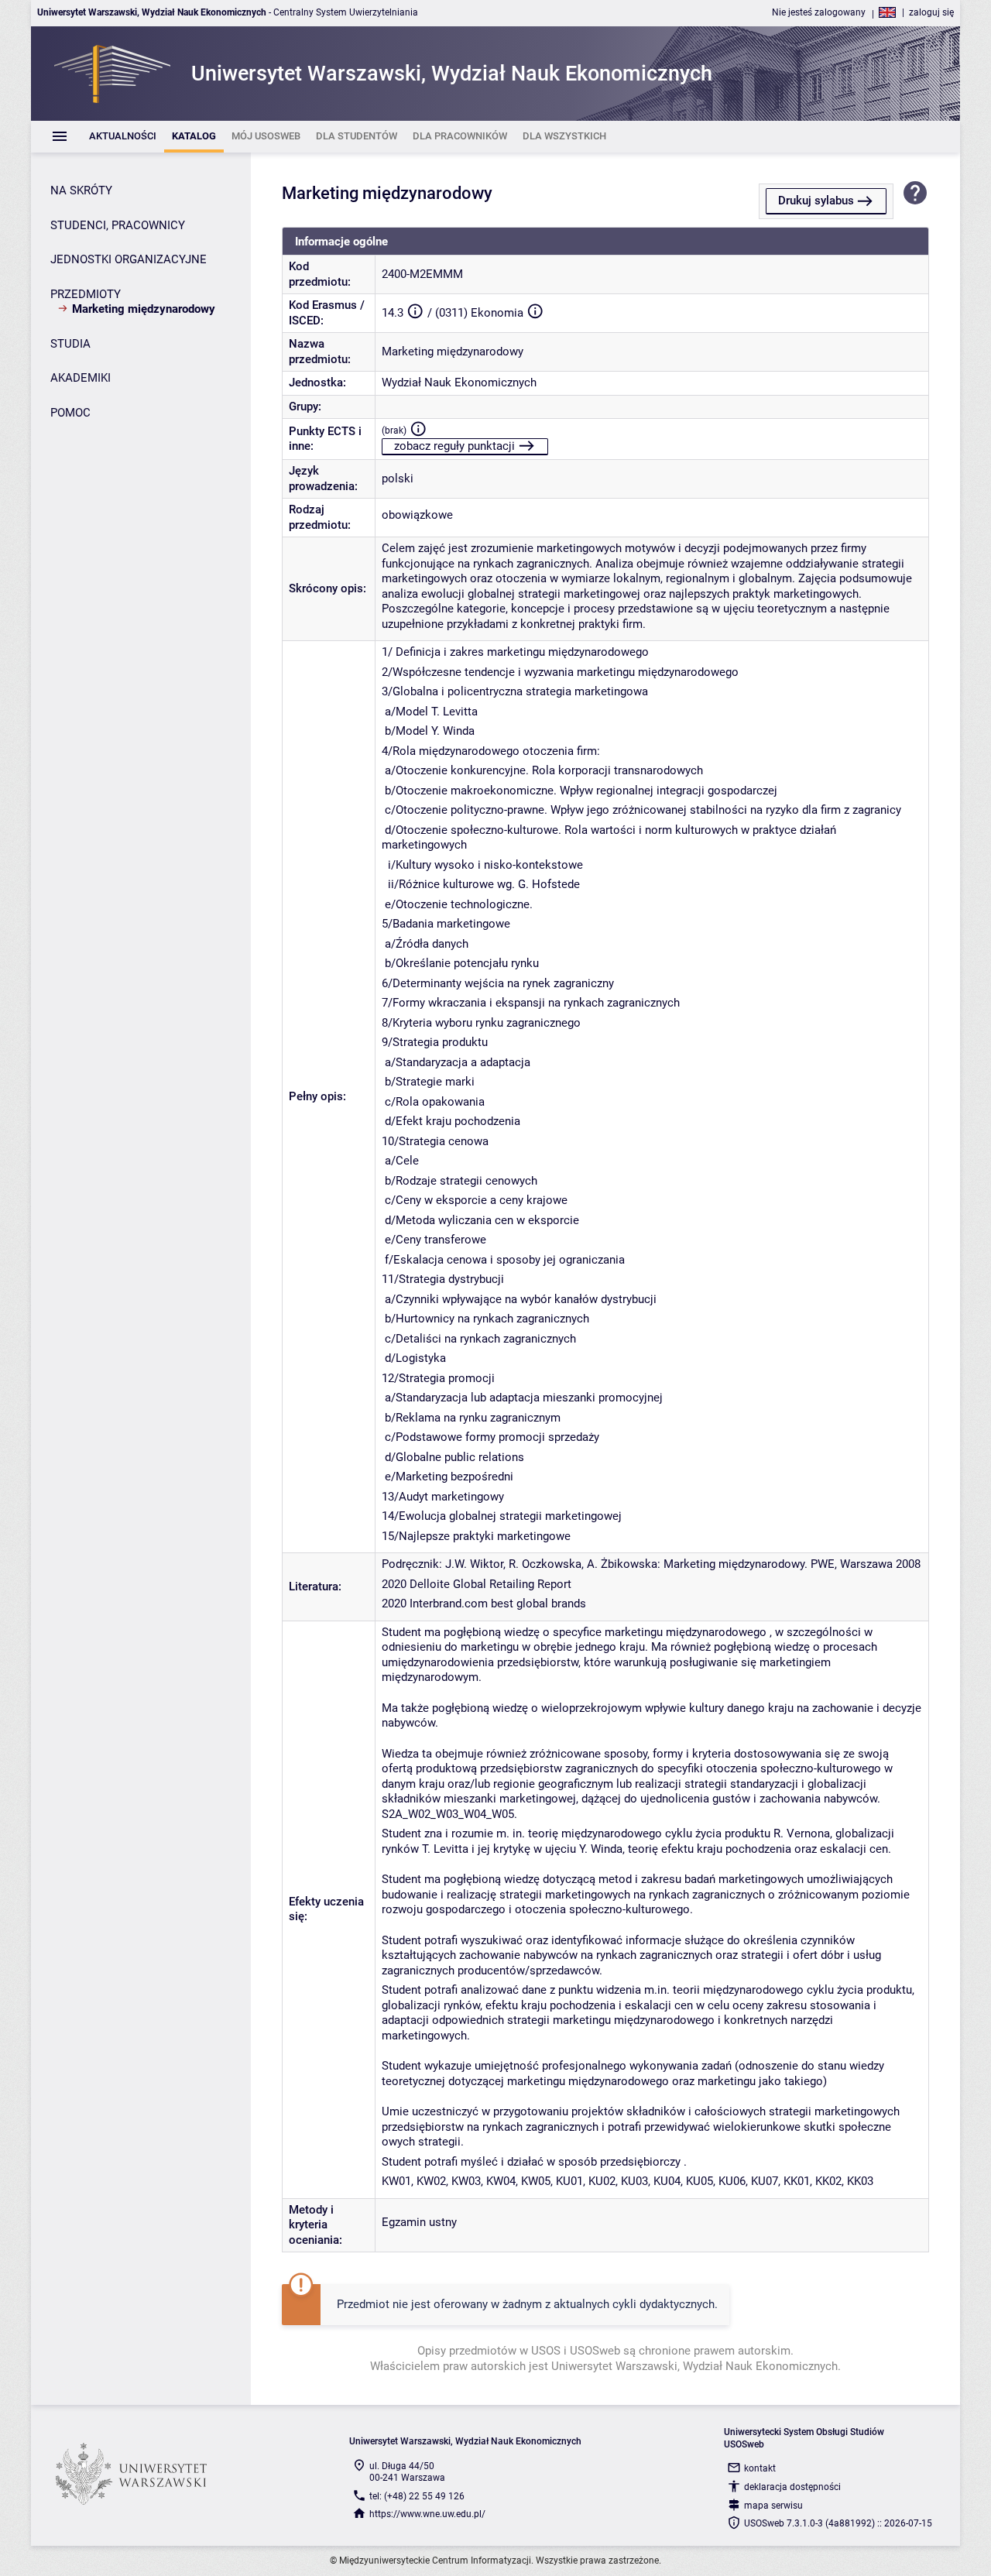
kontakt (760, 2468)
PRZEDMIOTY (86, 294)
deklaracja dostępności (792, 2487)
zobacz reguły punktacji (454, 446)
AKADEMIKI (81, 378)
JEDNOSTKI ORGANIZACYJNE (129, 259)
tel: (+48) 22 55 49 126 (417, 2496)
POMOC (70, 413)
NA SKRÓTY (81, 190)
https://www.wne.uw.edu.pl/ (427, 2514)
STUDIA (70, 344)
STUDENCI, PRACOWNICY (118, 225)
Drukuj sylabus (816, 201)
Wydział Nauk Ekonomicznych (459, 382)
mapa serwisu (773, 2506)
